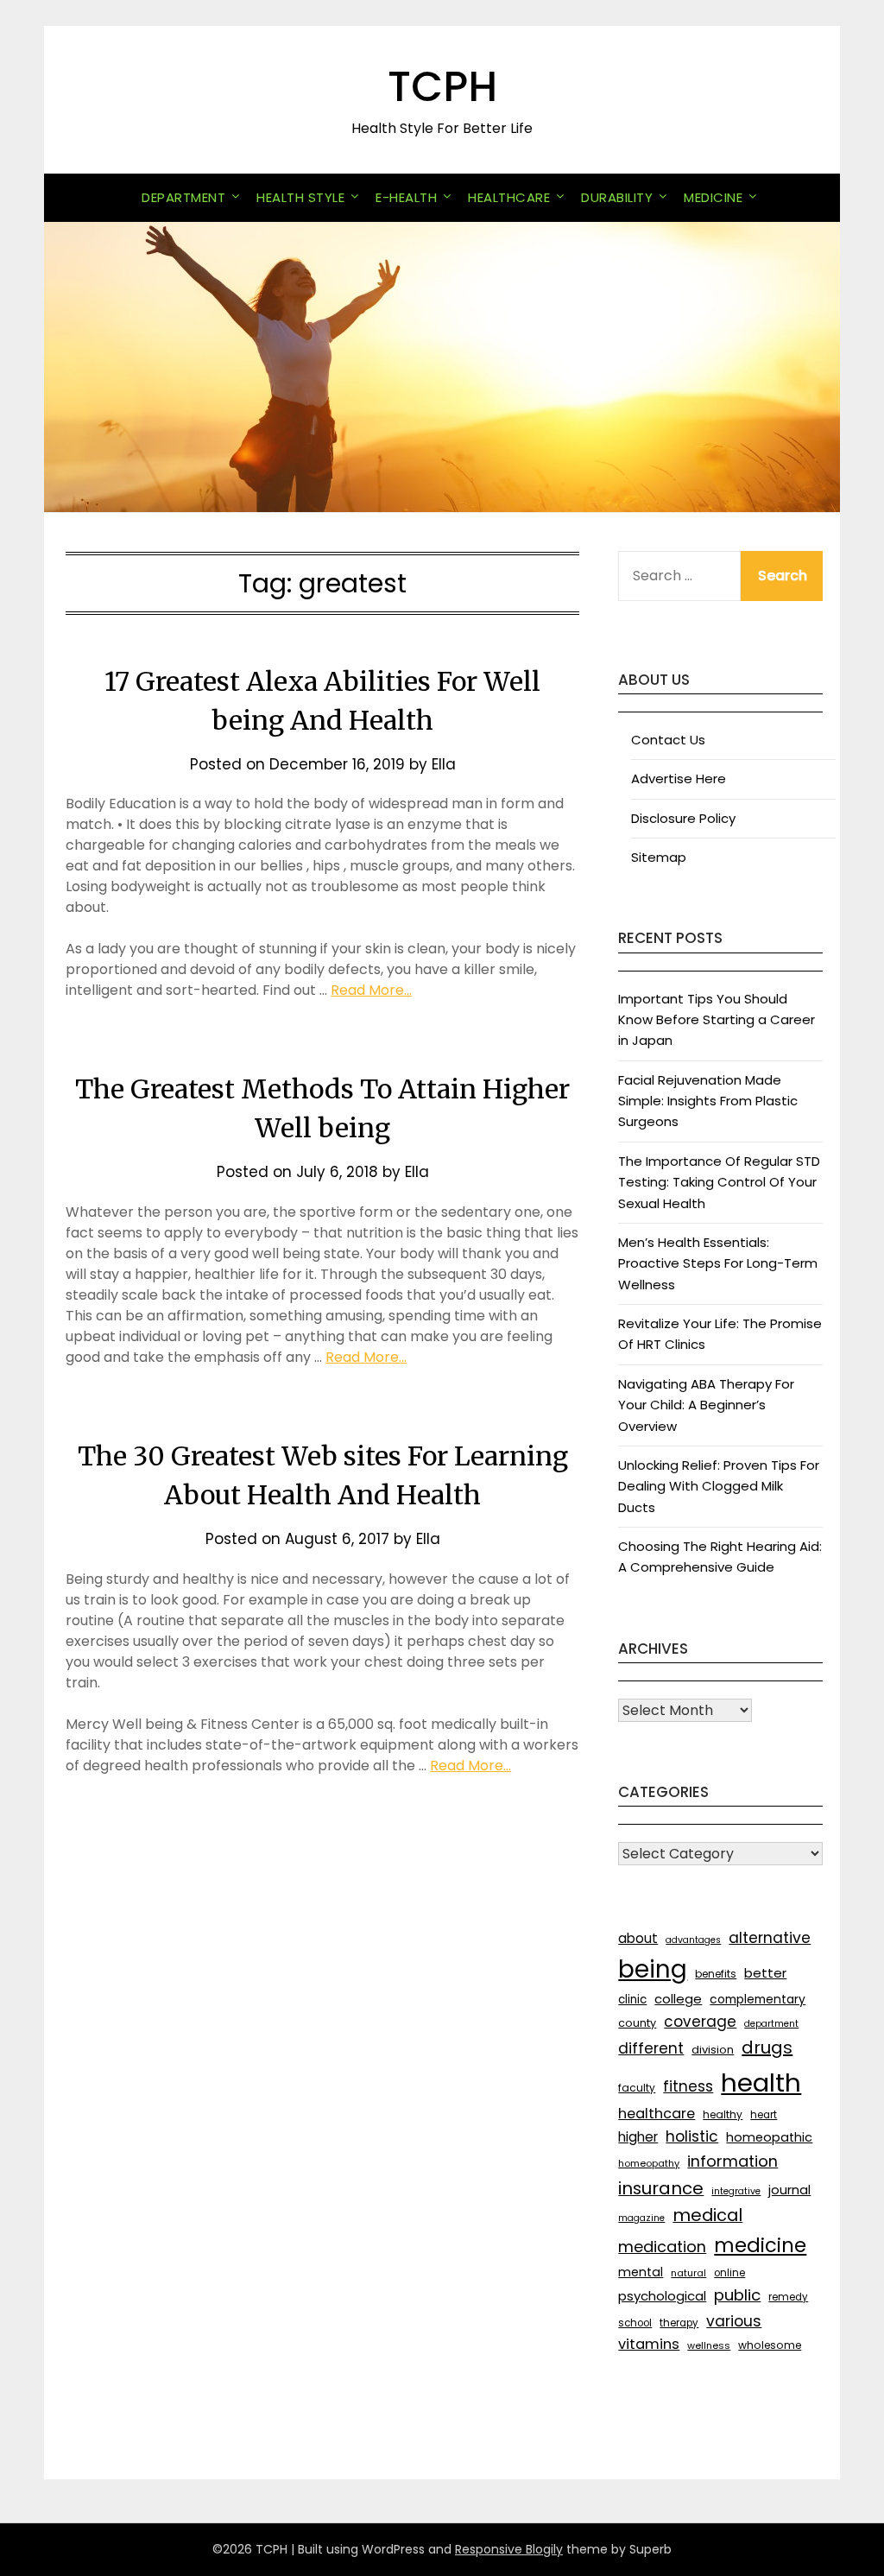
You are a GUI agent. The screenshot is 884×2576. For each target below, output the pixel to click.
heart (764, 2115)
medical (707, 2215)
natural (688, 2273)
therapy (679, 2323)
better (765, 1973)
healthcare (657, 2114)
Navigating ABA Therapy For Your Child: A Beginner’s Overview (706, 1405)
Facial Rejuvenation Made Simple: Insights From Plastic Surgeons (708, 1101)
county (637, 2023)
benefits (716, 1974)
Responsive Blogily (509, 2549)
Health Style (300, 197)
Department (183, 197)
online (729, 2273)
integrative (736, 2191)
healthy (723, 2114)
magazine (641, 2218)
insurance (661, 2188)
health (761, 2082)
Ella (444, 764)
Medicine (713, 197)
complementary (758, 1999)
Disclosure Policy (683, 818)
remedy (788, 2297)
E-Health (406, 197)
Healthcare (509, 197)
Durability (617, 197)
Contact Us (668, 740)
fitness (688, 2086)
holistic (692, 2136)
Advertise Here (679, 778)
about (638, 1938)
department (771, 2024)
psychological (662, 2296)
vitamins (649, 2344)
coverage (700, 2022)
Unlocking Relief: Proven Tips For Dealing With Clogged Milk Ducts (719, 1486)
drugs (767, 2048)
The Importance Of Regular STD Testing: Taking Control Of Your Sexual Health (719, 1182)
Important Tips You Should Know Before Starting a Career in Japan (717, 1020)
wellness (709, 2345)
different (651, 2048)
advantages (693, 1940)
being (653, 1969)
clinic (632, 2000)
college (678, 1999)
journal (789, 2190)
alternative (770, 1938)
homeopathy (649, 2163)
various (734, 2321)
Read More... (371, 990)
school (635, 2323)
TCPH (442, 87)
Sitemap (659, 857)
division (713, 2050)
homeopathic (769, 2137)
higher (638, 2137)
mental (641, 2272)
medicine (760, 2245)
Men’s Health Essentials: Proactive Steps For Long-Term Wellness (718, 1263)
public (737, 2295)
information (732, 2161)
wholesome (770, 2345)
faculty (637, 2088)
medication (662, 2247)
